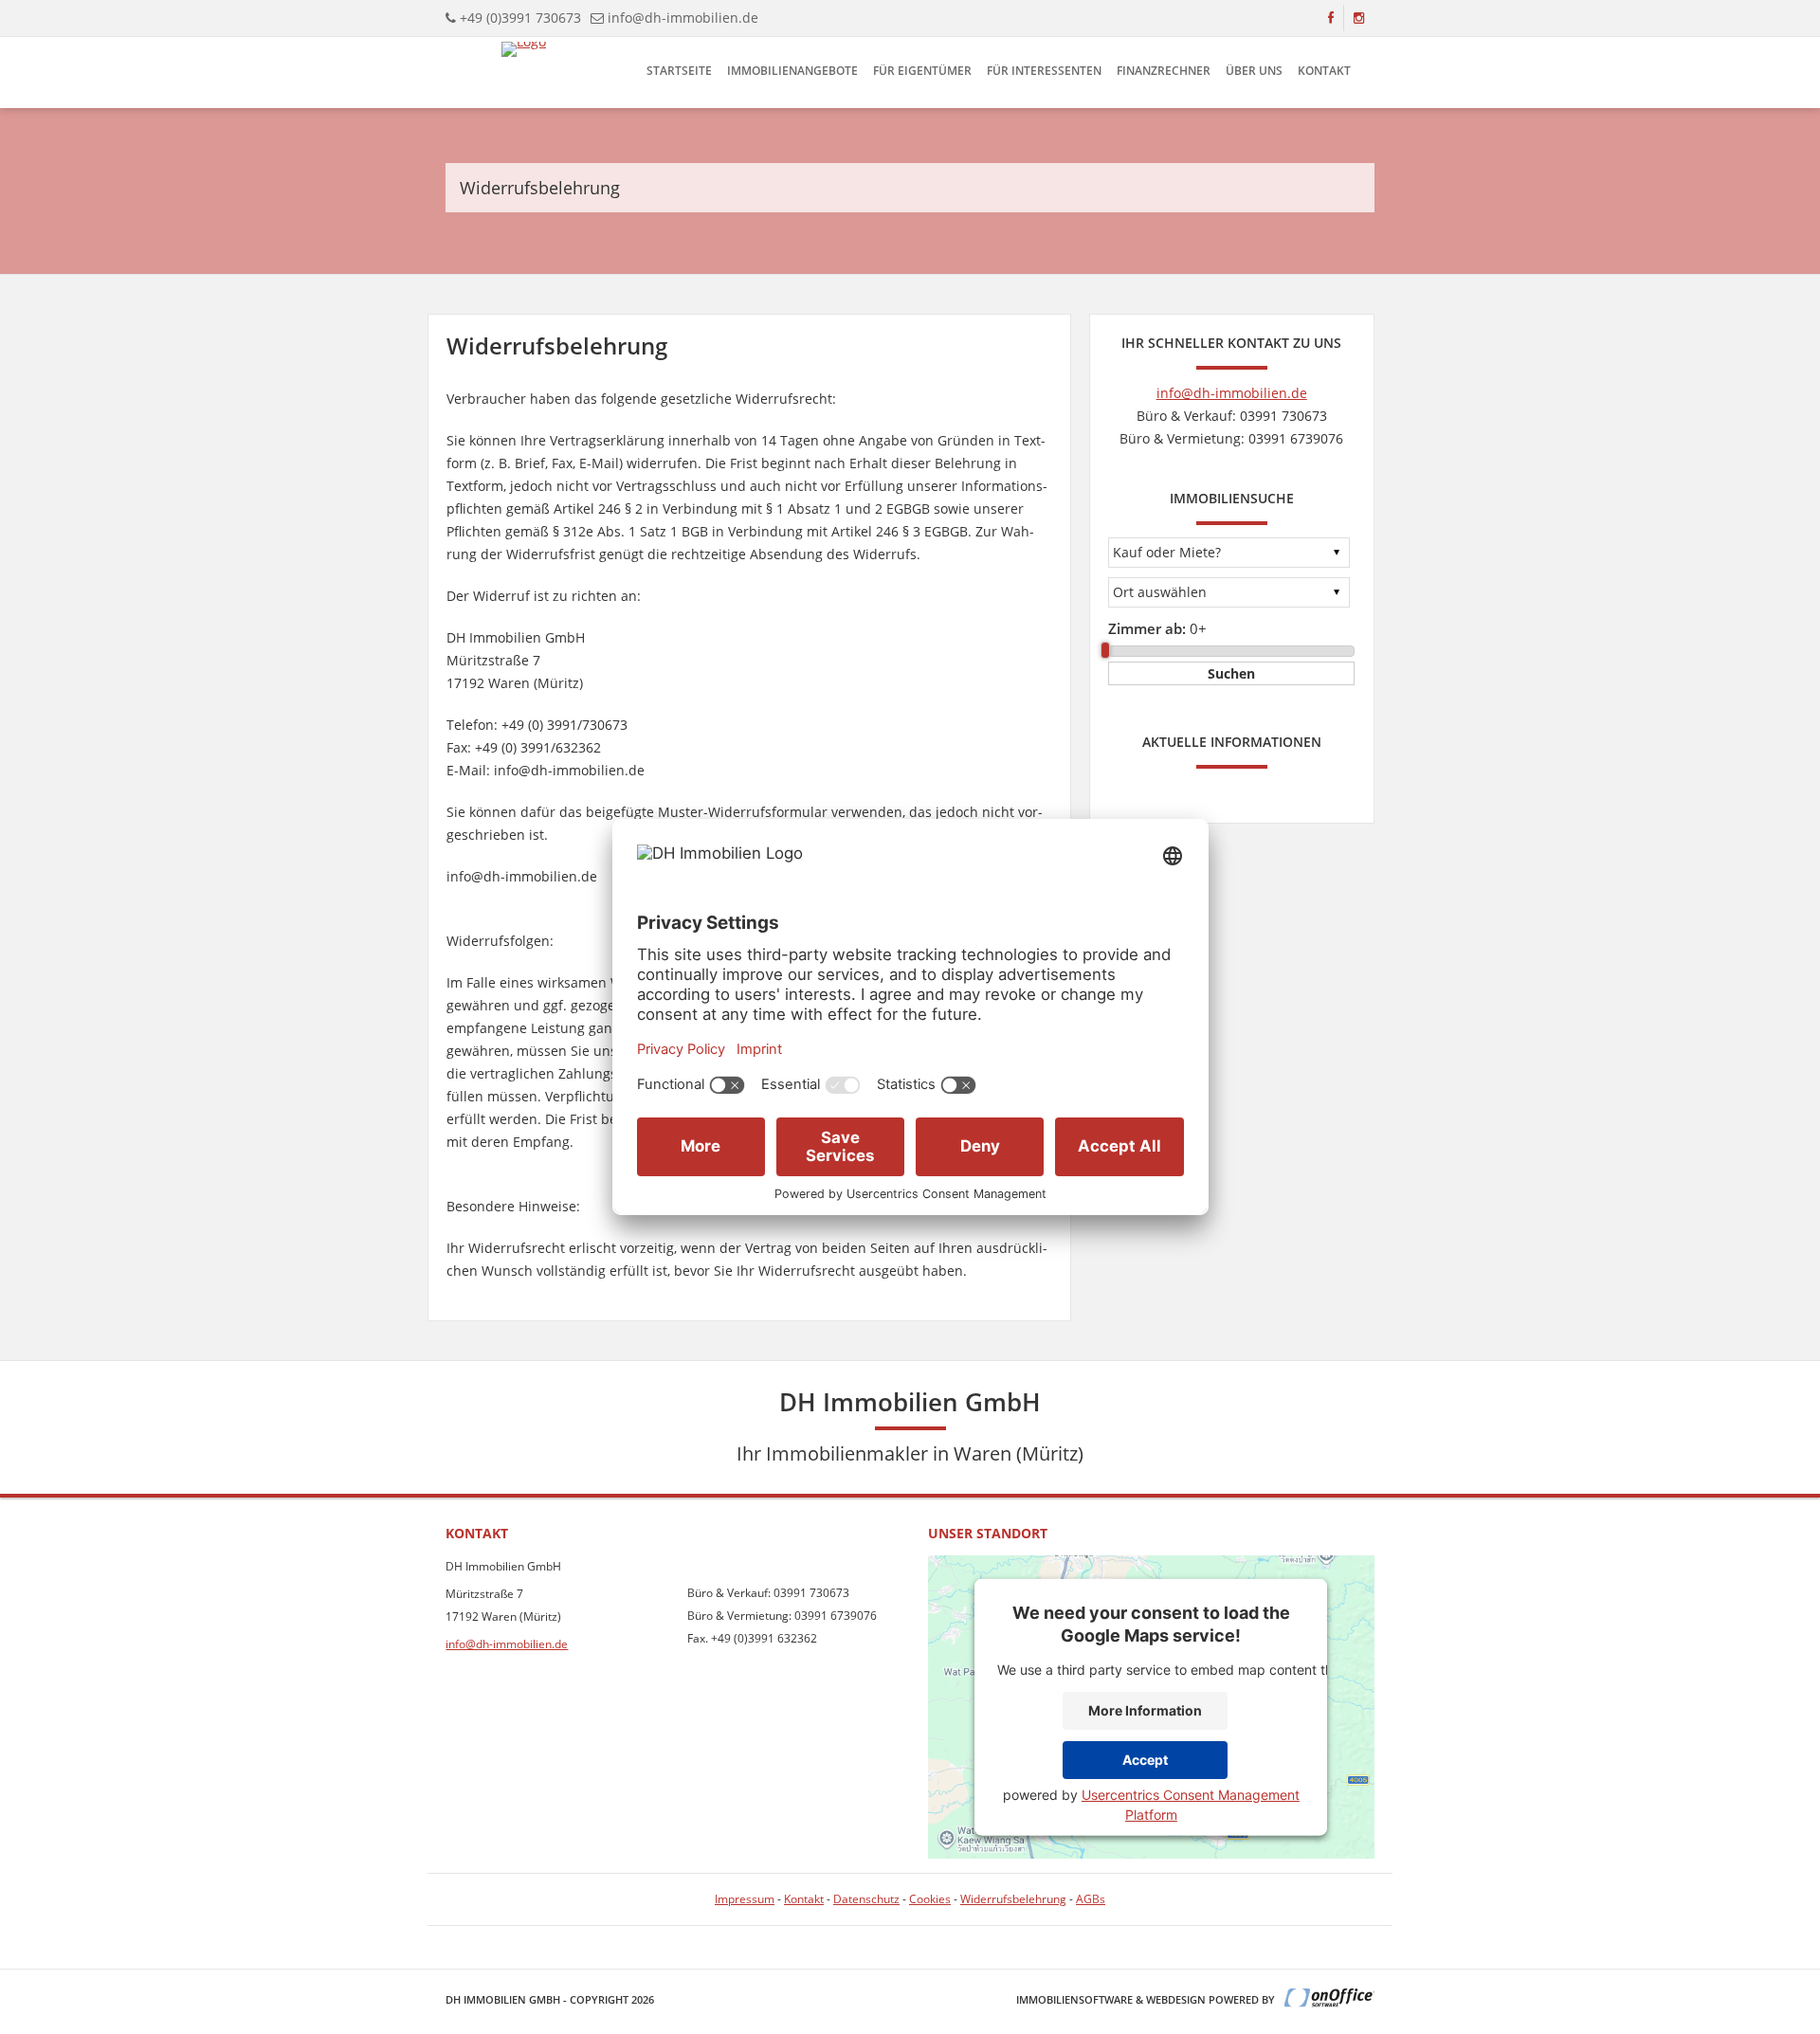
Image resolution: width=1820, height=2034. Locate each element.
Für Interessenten (1044, 71)
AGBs (1091, 1899)
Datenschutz (866, 1899)
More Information (1145, 1710)
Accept (1145, 1760)
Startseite (679, 71)
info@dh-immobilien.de (683, 18)
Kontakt (1324, 71)
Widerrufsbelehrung (1013, 1899)
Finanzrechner (1164, 71)
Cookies (930, 1899)
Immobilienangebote (792, 71)
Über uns (1254, 71)
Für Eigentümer (922, 71)
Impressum (745, 1899)
